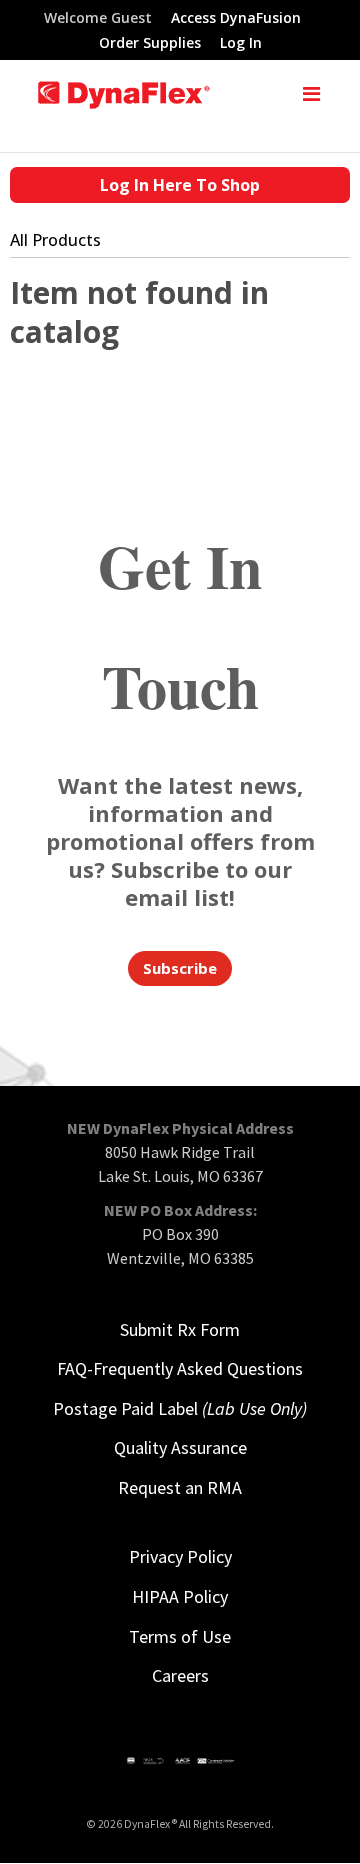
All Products (55, 240)
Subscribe (180, 968)
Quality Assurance (180, 1447)
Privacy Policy (180, 1556)
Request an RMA (180, 1487)
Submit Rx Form (180, 1329)
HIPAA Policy (180, 1596)
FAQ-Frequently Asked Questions (180, 1368)
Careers (180, 1675)
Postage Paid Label (180, 1408)
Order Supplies (150, 44)
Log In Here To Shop (180, 185)
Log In (241, 44)
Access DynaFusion (236, 19)
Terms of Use (180, 1636)
